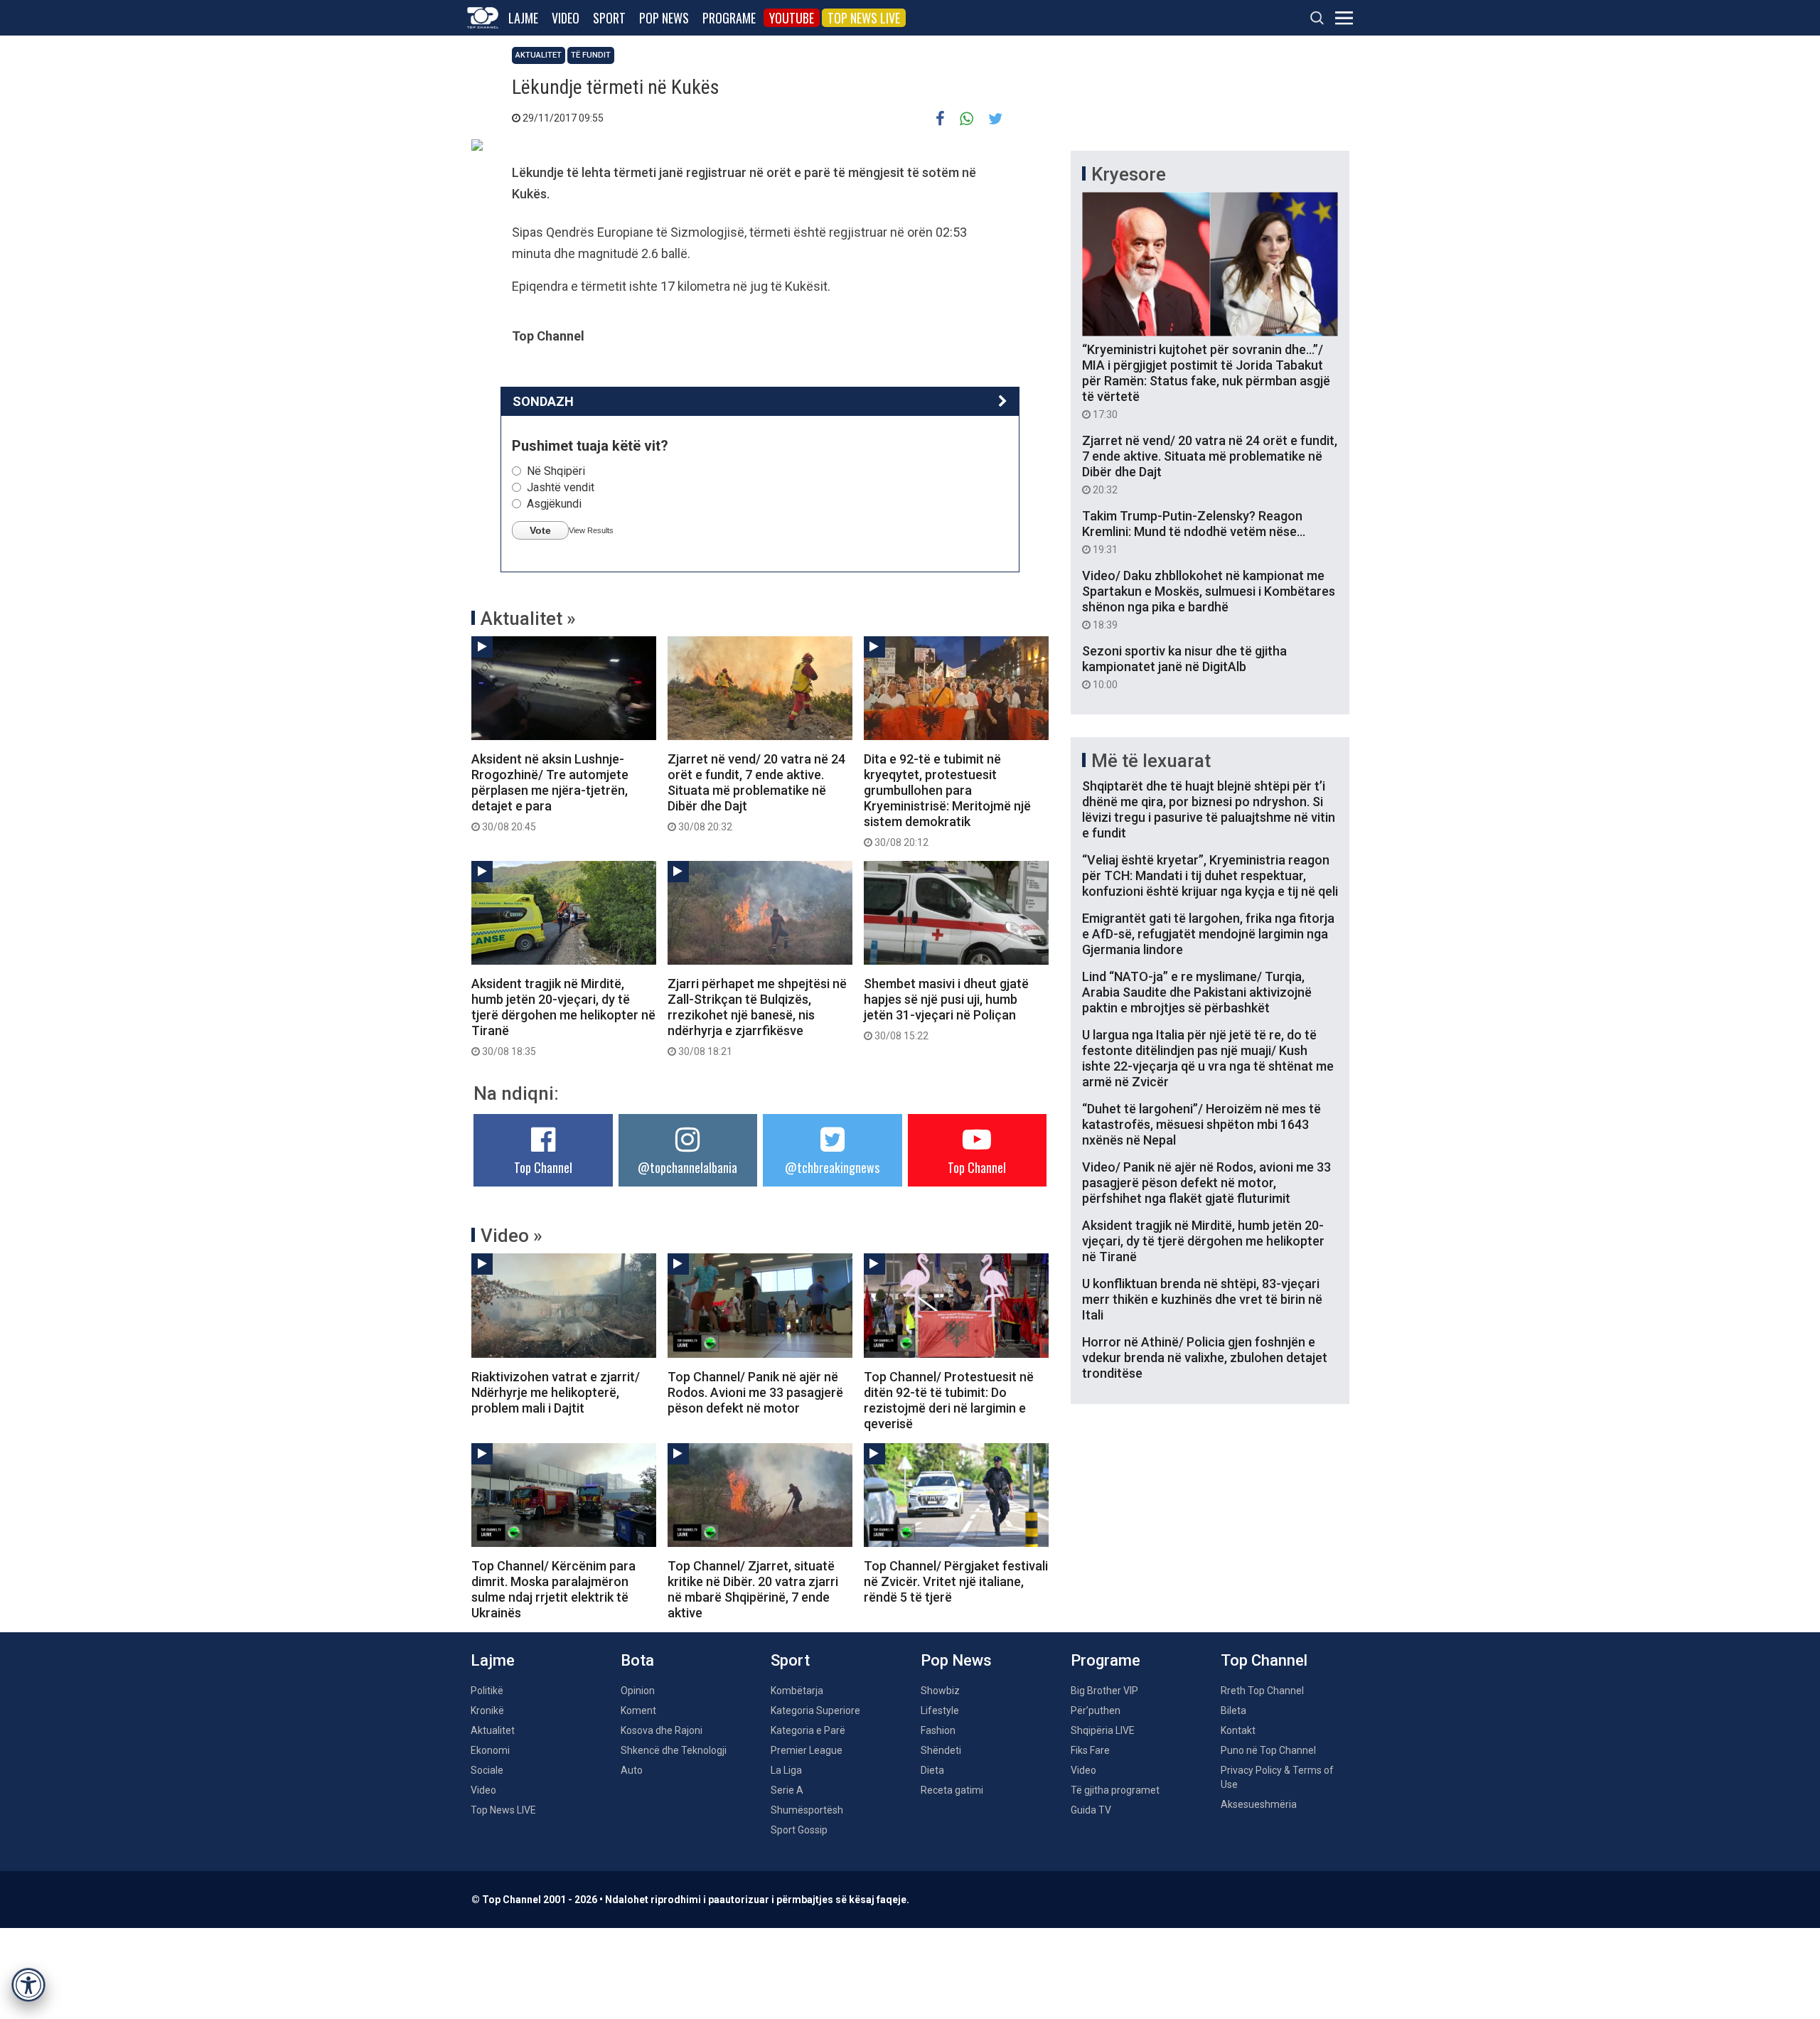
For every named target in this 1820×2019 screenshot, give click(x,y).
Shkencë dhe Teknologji (674, 1750)
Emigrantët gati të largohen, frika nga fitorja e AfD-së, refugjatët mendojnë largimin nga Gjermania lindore (1208, 934)
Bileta (1233, 1710)
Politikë (487, 1691)
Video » (512, 1236)
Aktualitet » (528, 618)
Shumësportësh (807, 1810)
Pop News (664, 18)
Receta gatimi (952, 1790)
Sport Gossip (799, 1830)
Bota (637, 1660)
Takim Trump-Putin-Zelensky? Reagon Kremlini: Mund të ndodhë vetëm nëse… (1194, 532)
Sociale (487, 1770)
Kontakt (1238, 1730)
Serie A (787, 1790)
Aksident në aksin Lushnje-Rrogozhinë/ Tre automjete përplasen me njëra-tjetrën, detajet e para (550, 792)
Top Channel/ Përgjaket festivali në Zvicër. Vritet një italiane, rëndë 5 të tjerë (956, 1581)
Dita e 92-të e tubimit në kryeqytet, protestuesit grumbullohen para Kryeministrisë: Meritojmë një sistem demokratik (947, 800)
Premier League (807, 1750)
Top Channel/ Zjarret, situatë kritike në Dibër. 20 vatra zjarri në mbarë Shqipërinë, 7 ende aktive (753, 1589)
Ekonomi (490, 1750)
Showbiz (940, 1691)
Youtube (792, 18)
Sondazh (543, 401)
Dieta (932, 1770)
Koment (638, 1710)
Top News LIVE (864, 18)
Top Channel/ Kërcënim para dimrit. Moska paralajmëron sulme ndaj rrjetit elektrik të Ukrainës (553, 1589)
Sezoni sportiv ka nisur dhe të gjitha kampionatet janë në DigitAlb (1184, 667)
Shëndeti (941, 1750)
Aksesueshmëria (1259, 1804)
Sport (609, 18)
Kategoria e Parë (808, 1730)
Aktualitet (539, 55)
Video (566, 18)
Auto (632, 1770)
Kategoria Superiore (815, 1710)
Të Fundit (591, 55)
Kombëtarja (797, 1691)
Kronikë (487, 1710)
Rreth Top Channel (1262, 1691)
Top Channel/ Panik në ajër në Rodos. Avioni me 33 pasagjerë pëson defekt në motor (755, 1392)
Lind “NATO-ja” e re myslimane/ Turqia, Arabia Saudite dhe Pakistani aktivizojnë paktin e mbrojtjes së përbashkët (1197, 992)
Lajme (523, 18)
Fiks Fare (1090, 1750)
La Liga (786, 1770)
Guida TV (1091, 1810)
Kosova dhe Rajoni (662, 1730)
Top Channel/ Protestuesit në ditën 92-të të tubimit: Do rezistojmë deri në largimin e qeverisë (949, 1400)
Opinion (638, 1691)
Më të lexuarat (1151, 761)
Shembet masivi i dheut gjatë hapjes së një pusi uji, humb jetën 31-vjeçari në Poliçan (946, 1009)
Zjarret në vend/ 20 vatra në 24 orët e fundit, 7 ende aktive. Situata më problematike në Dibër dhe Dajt (756, 792)
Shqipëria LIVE (1103, 1730)
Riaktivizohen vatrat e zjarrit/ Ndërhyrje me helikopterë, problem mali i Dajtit (556, 1392)
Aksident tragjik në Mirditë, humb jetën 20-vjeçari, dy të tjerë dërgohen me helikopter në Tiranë (563, 1017)
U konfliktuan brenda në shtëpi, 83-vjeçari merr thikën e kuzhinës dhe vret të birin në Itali (1202, 1299)
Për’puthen (1096, 1710)
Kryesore (1129, 174)
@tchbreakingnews (832, 1167)
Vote (540, 530)
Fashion (938, 1730)
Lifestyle (940, 1710)
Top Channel (543, 1167)
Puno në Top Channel (1268, 1750)
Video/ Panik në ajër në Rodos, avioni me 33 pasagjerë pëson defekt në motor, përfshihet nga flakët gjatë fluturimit (1206, 1183)
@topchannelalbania (687, 1167)
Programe (729, 18)
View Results (591, 530)
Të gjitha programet (1115, 1790)
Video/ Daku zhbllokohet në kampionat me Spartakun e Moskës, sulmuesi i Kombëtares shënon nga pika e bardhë (1209, 599)
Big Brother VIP (1104, 1691)
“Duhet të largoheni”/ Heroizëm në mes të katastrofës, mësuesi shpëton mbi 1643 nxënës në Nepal (1201, 1124)
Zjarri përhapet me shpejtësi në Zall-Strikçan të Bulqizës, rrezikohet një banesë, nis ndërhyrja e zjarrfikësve (757, 1017)
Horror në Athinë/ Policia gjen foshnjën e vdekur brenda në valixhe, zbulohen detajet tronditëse (1205, 1357)
